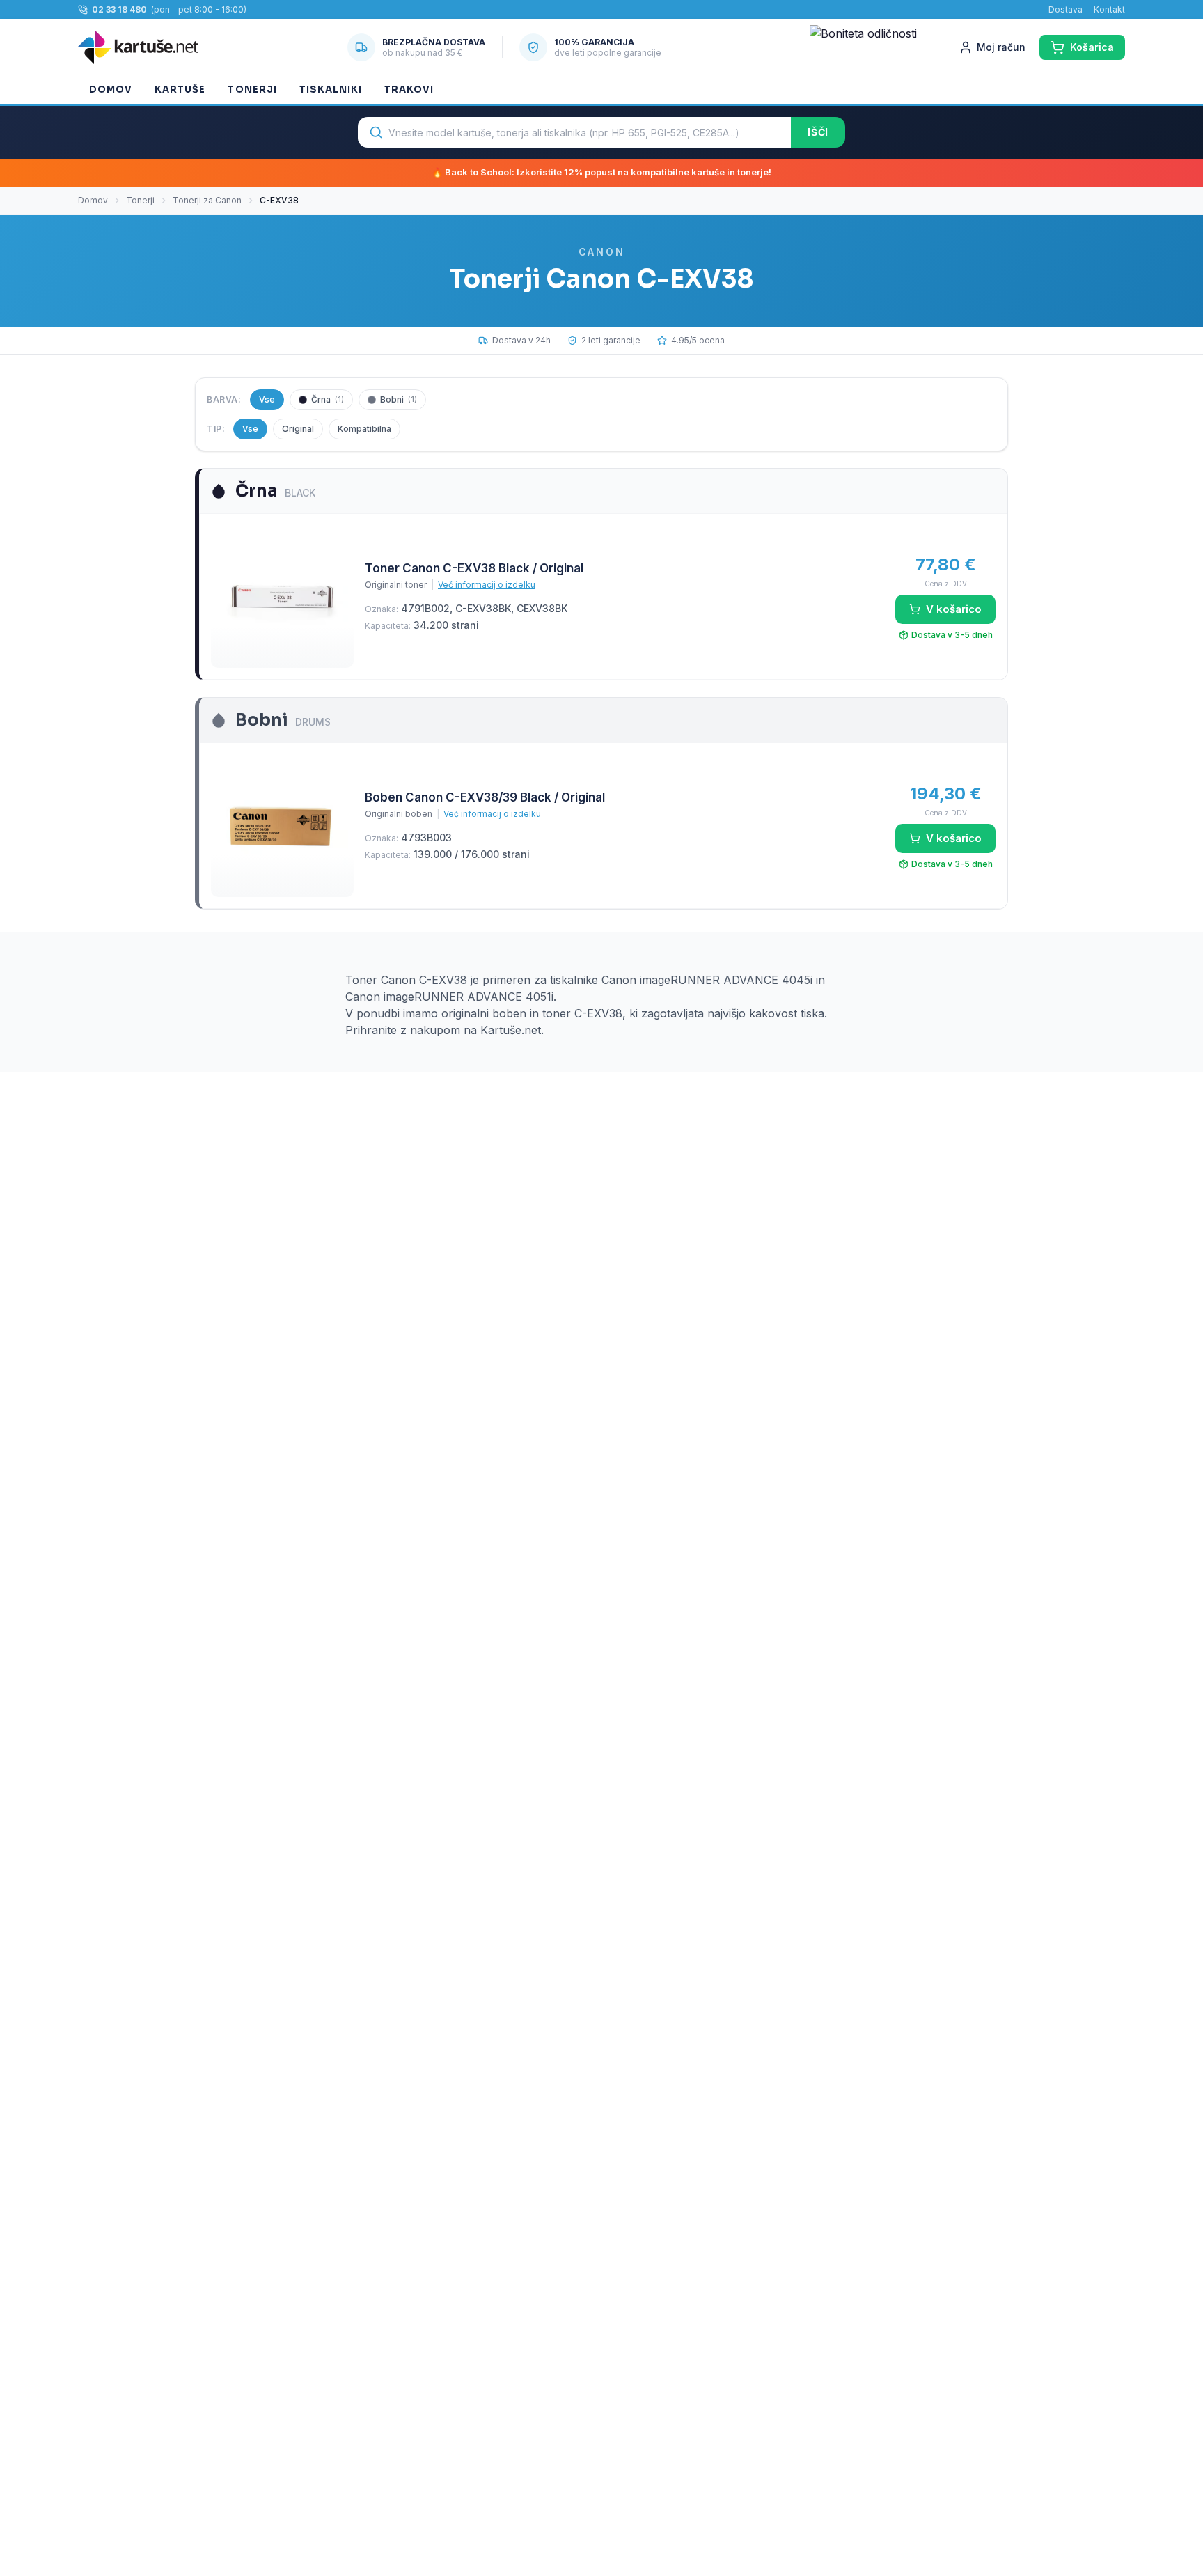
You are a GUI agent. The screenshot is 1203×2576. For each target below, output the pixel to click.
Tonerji (252, 89)
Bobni (399, 399)
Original (298, 429)
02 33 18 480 (119, 9)
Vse (267, 399)
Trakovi (409, 89)
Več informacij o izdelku (487, 585)
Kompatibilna (364, 429)
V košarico (954, 609)
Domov (111, 89)
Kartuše (180, 89)
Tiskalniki (331, 89)
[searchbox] (574, 132)
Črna (328, 399)
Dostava (1066, 9)
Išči (818, 132)
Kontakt (1109, 9)
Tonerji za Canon (207, 200)
